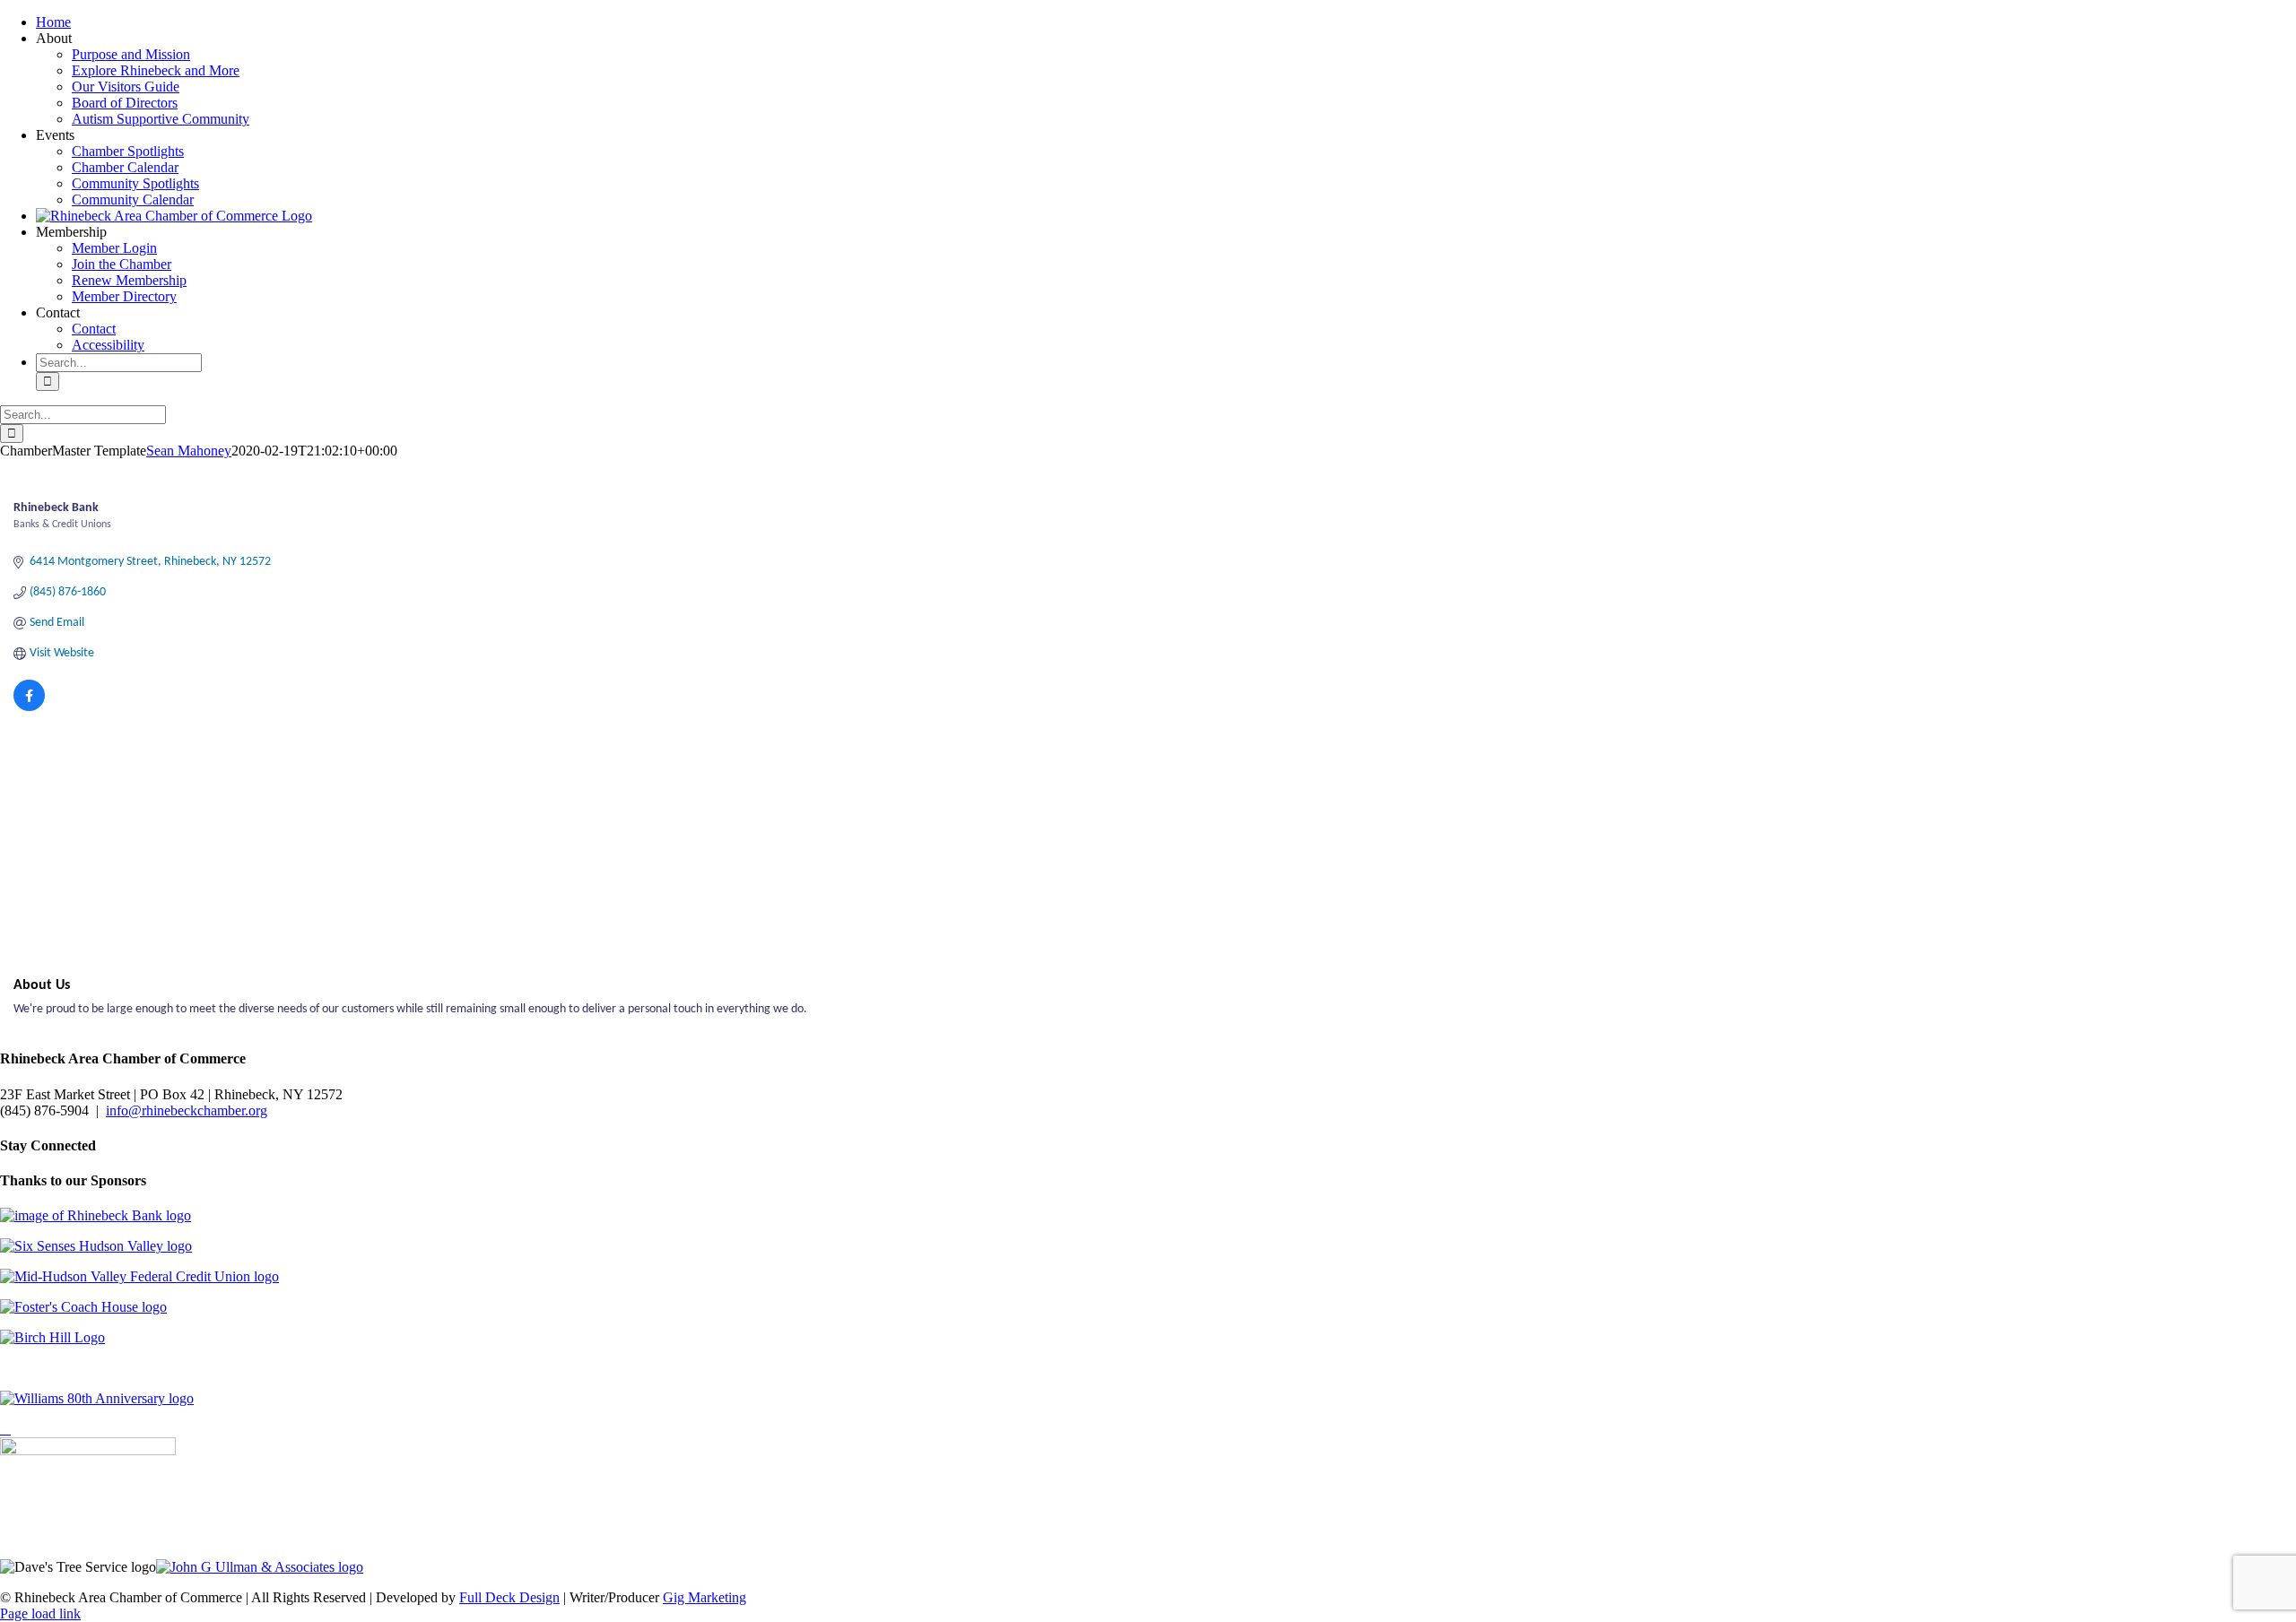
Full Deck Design (509, 1597)
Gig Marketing (704, 1597)
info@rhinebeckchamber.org (187, 1110)
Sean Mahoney (189, 451)
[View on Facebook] (29, 708)
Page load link (40, 1613)
